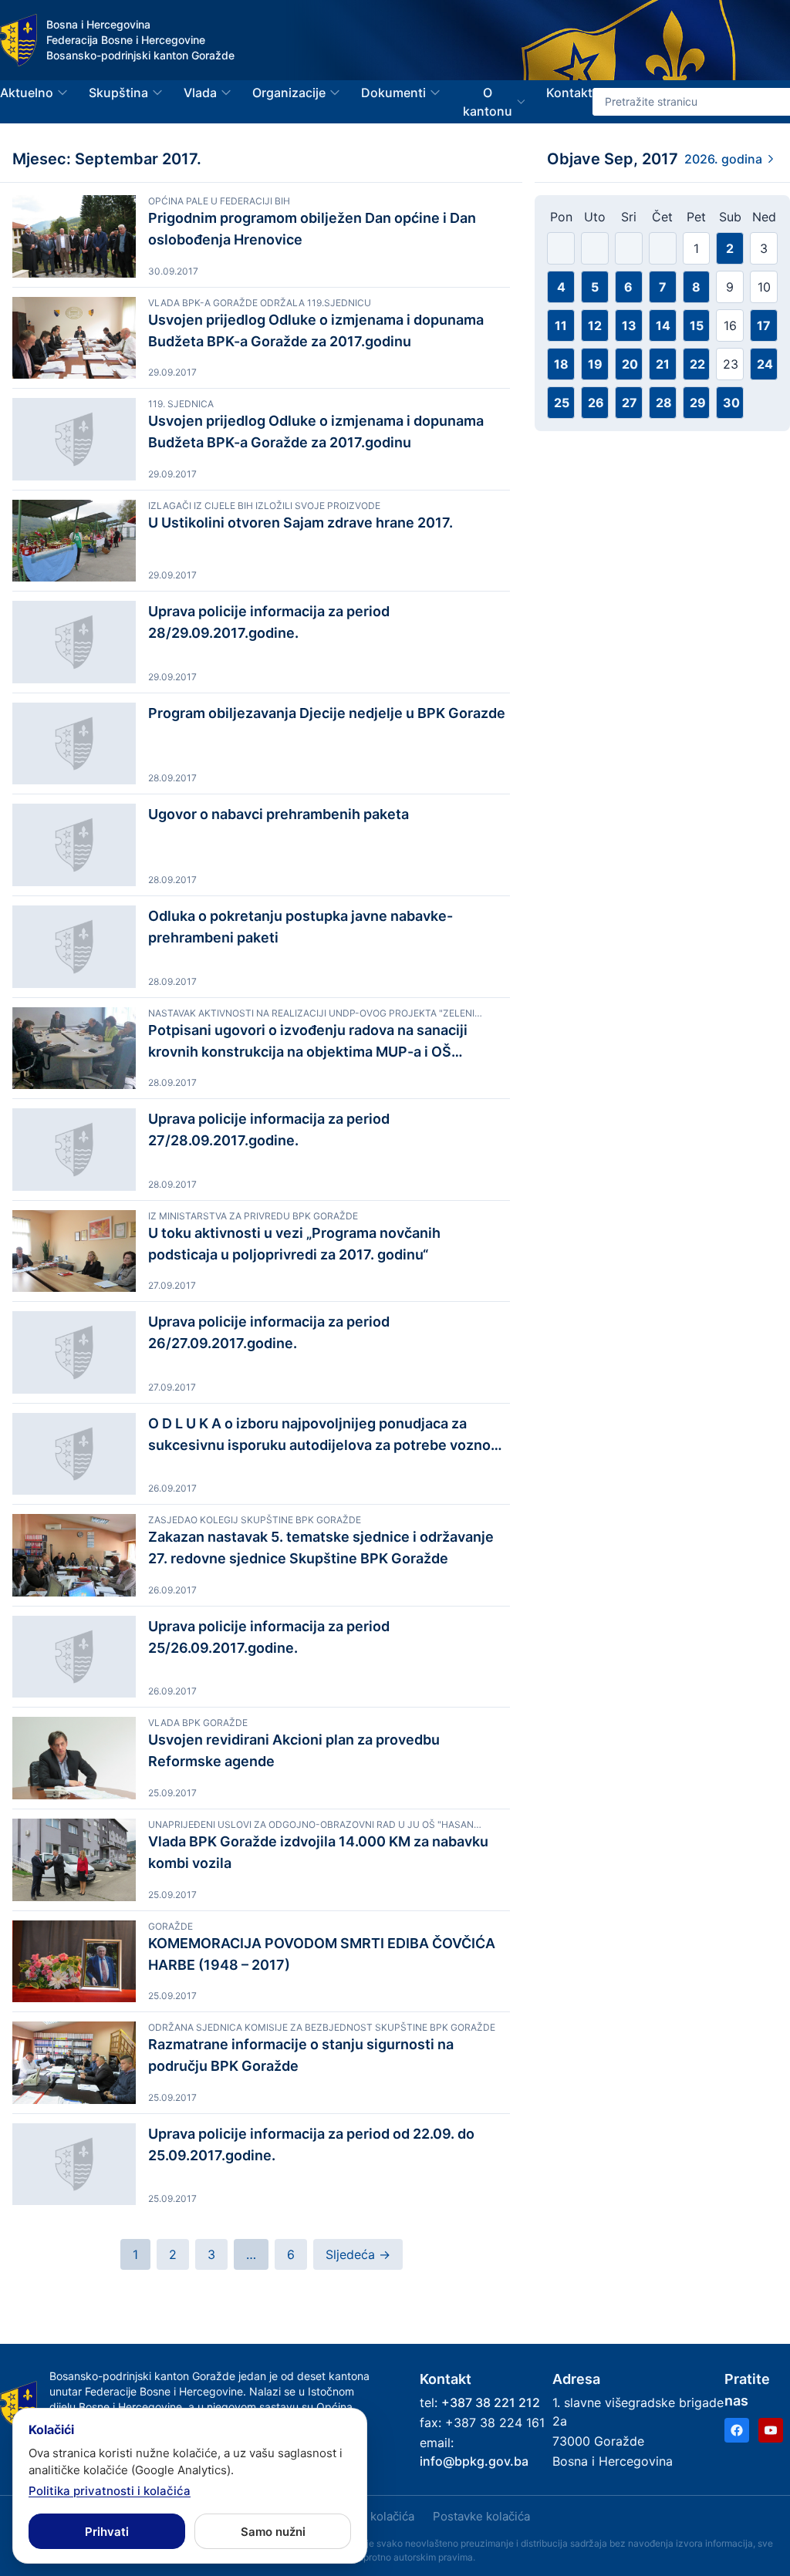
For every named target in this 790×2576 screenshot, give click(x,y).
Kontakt (569, 93)
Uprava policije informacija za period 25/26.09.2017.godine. (269, 1637)
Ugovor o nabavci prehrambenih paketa (279, 814)
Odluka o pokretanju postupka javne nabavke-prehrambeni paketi (300, 927)
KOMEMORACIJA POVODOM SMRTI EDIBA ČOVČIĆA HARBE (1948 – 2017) (322, 1954)
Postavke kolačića (481, 2516)
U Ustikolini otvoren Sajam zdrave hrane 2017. (300, 523)
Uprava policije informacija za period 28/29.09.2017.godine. (269, 622)
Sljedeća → (358, 2254)
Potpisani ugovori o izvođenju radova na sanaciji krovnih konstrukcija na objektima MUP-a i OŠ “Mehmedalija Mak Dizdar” (308, 1042)
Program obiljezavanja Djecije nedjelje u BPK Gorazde (327, 713)
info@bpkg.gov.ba (474, 2461)
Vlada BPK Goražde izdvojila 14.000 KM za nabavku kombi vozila (318, 1852)
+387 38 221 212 (491, 2402)
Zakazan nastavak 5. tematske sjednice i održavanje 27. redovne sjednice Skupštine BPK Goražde (321, 1548)
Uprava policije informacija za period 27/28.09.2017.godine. (269, 1130)
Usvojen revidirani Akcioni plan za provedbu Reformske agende (294, 1750)
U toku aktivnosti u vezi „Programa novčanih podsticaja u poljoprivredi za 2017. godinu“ (294, 1244)
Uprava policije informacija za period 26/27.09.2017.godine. (269, 1332)
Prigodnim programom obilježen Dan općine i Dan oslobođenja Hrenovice (312, 229)
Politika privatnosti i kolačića (110, 2491)
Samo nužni (273, 2532)
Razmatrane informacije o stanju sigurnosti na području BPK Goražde (301, 2055)
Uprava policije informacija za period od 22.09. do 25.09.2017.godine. (311, 2144)
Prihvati (107, 2532)
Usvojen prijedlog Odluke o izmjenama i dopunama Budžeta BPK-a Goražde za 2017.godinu (316, 330)
